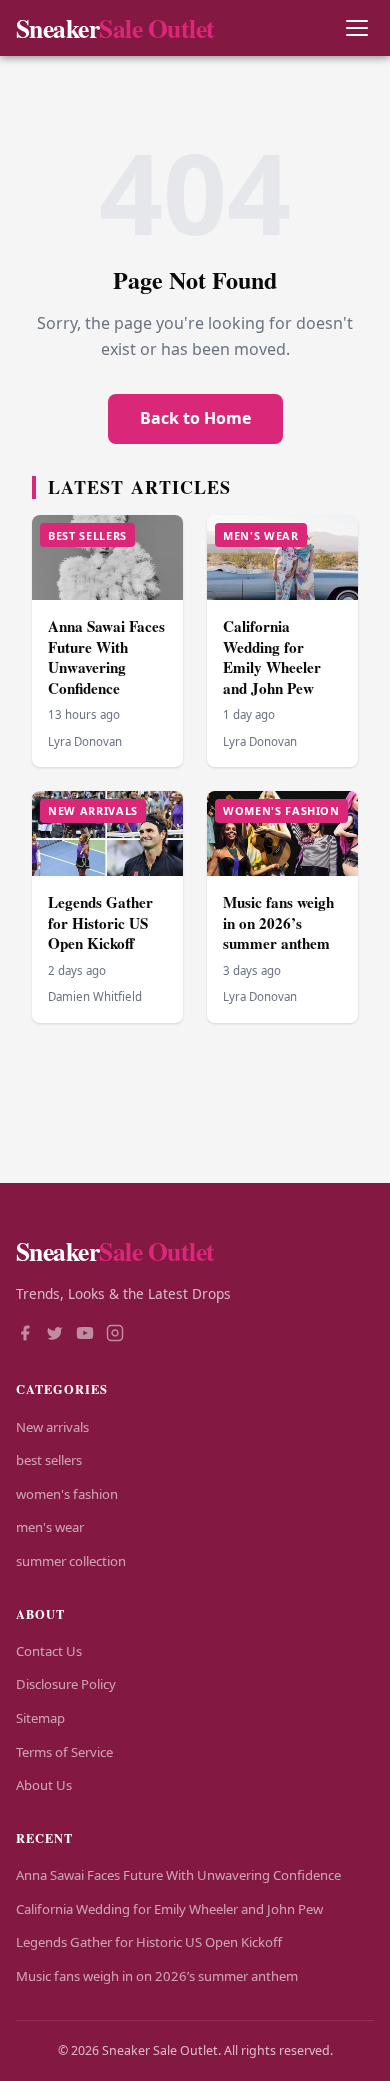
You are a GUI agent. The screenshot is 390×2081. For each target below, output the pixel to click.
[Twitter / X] (55, 1335)
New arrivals (52, 1427)
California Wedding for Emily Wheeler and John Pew (272, 657)
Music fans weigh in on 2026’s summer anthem (278, 922)
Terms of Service (64, 1752)
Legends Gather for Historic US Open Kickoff (100, 922)
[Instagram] (115, 1335)
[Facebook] (25, 1335)
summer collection (71, 1561)
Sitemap (40, 1718)
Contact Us (49, 1651)
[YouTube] (85, 1335)
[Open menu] (356, 28)
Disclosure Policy (66, 1684)
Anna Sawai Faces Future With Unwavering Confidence (106, 657)
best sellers (49, 1460)
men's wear (50, 1527)
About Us (44, 1785)
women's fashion (67, 1494)
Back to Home (195, 418)
